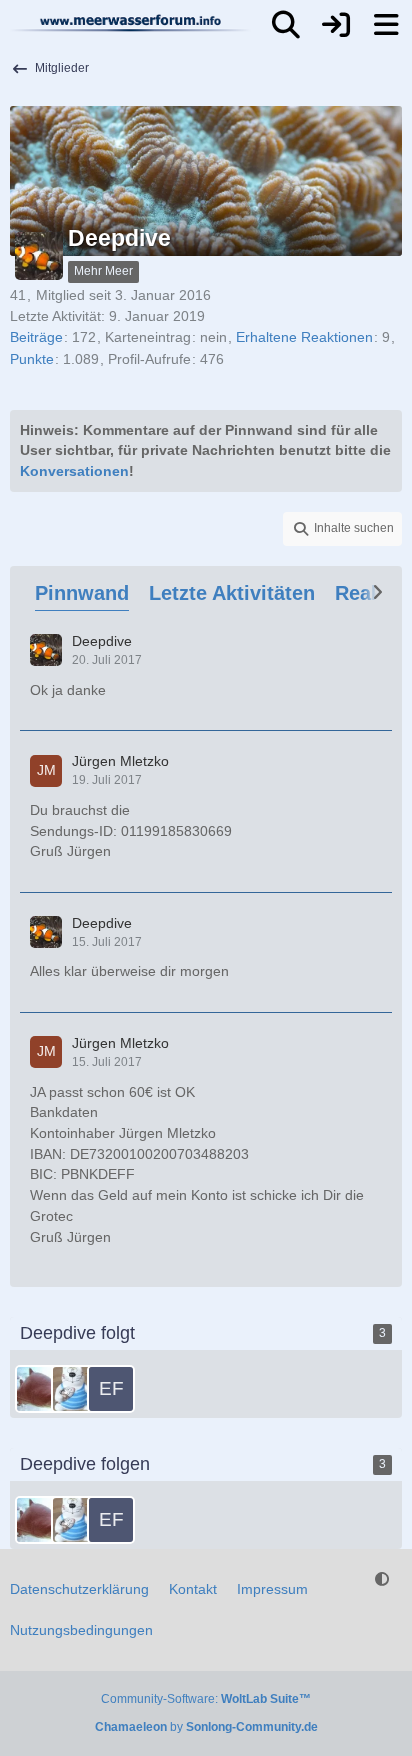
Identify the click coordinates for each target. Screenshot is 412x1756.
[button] (342, 529)
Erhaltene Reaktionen (304, 337)
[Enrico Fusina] (111, 1389)
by (206, 1727)
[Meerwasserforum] (131, 23)
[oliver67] (75, 1389)
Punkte (32, 359)
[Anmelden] (336, 25)
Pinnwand (82, 593)
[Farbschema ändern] (382, 1579)
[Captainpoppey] (39, 1389)
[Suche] (286, 25)
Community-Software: (206, 1699)
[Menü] (386, 25)
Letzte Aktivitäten (232, 593)
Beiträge (36, 337)
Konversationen (74, 471)
